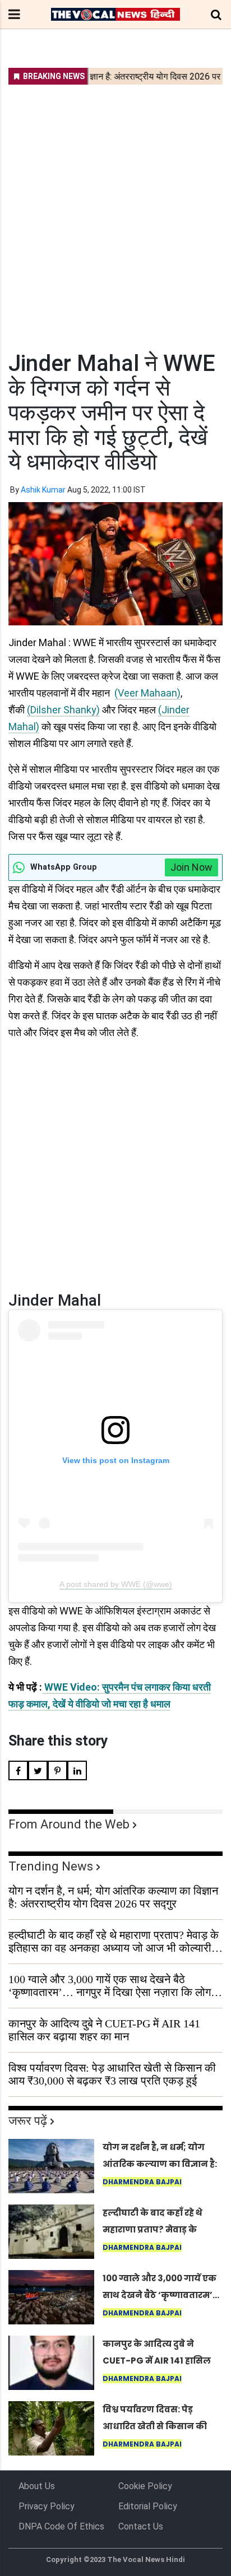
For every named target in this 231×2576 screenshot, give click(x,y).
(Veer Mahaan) (147, 693)
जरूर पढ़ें (28, 2121)
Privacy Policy (47, 2506)
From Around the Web (69, 1824)
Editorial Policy (148, 2506)
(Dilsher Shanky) (63, 710)
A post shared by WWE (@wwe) (116, 1584)
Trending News (51, 1866)
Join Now (191, 867)
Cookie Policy (145, 2486)
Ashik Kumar (43, 490)
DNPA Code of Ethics (61, 2526)
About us (37, 2486)
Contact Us (141, 2526)
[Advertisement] (115, 211)
